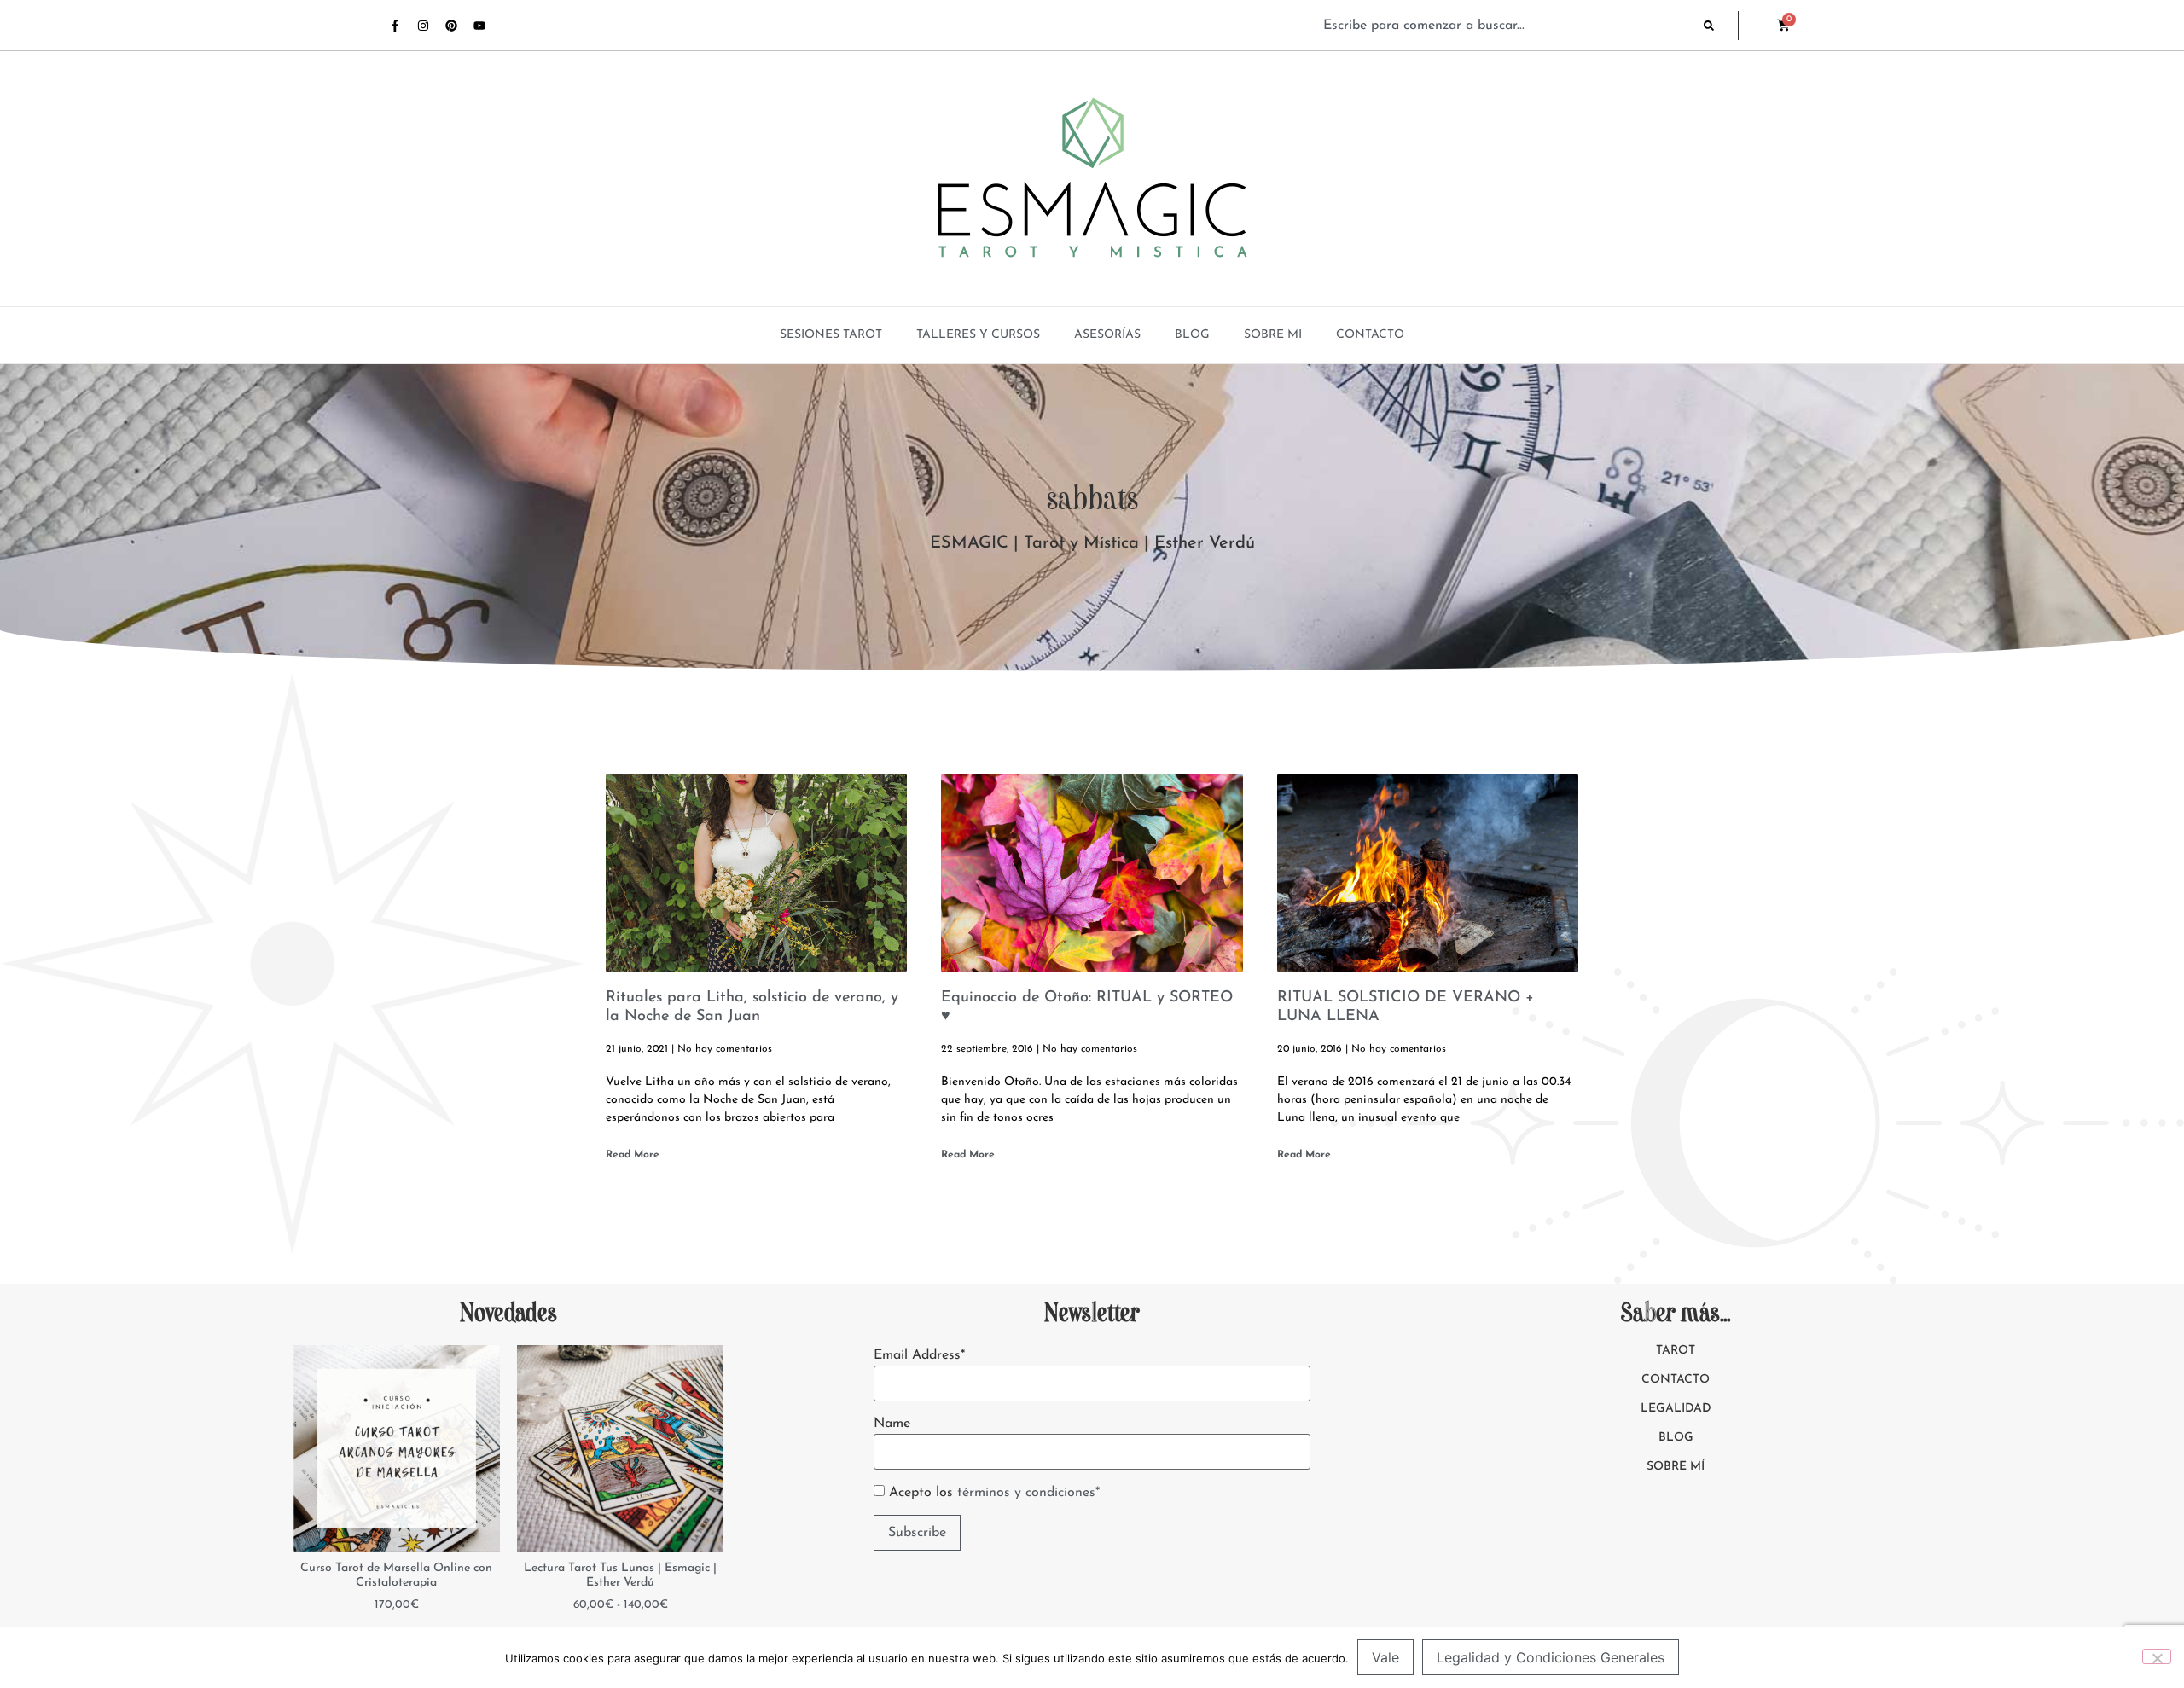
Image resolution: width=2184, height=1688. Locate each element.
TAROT (1676, 1351)
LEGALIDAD (1676, 1409)
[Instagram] (423, 26)
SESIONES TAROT (831, 335)
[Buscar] (1721, 26)
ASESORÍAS (1107, 335)
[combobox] (1505, 26)
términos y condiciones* (1028, 1493)
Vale (1385, 1657)
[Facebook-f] (395, 26)
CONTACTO (1370, 335)
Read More (633, 1155)
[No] (2157, 1656)
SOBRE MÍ (1676, 1467)
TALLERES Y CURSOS (978, 335)
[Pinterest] (451, 26)
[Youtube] (479, 26)
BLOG (1192, 335)
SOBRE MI (1273, 335)
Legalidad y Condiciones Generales (1551, 1657)
